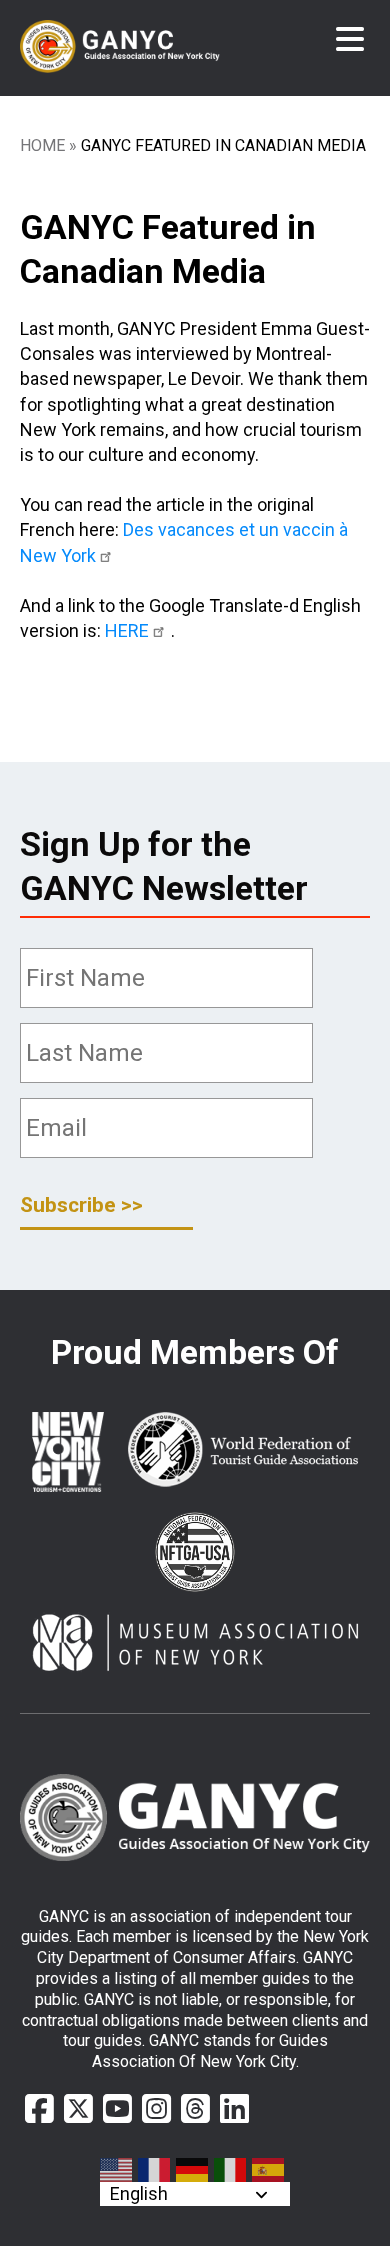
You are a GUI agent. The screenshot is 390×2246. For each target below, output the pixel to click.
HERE (127, 630)
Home (42, 145)
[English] (117, 2170)
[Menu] (350, 40)
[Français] (155, 2170)
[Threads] (195, 2109)
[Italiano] (231, 2170)
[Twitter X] (78, 2109)
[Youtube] (117, 2109)
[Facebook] (39, 2109)
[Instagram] (156, 2109)
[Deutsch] (193, 2170)
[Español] (269, 2170)
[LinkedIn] (234, 2109)
